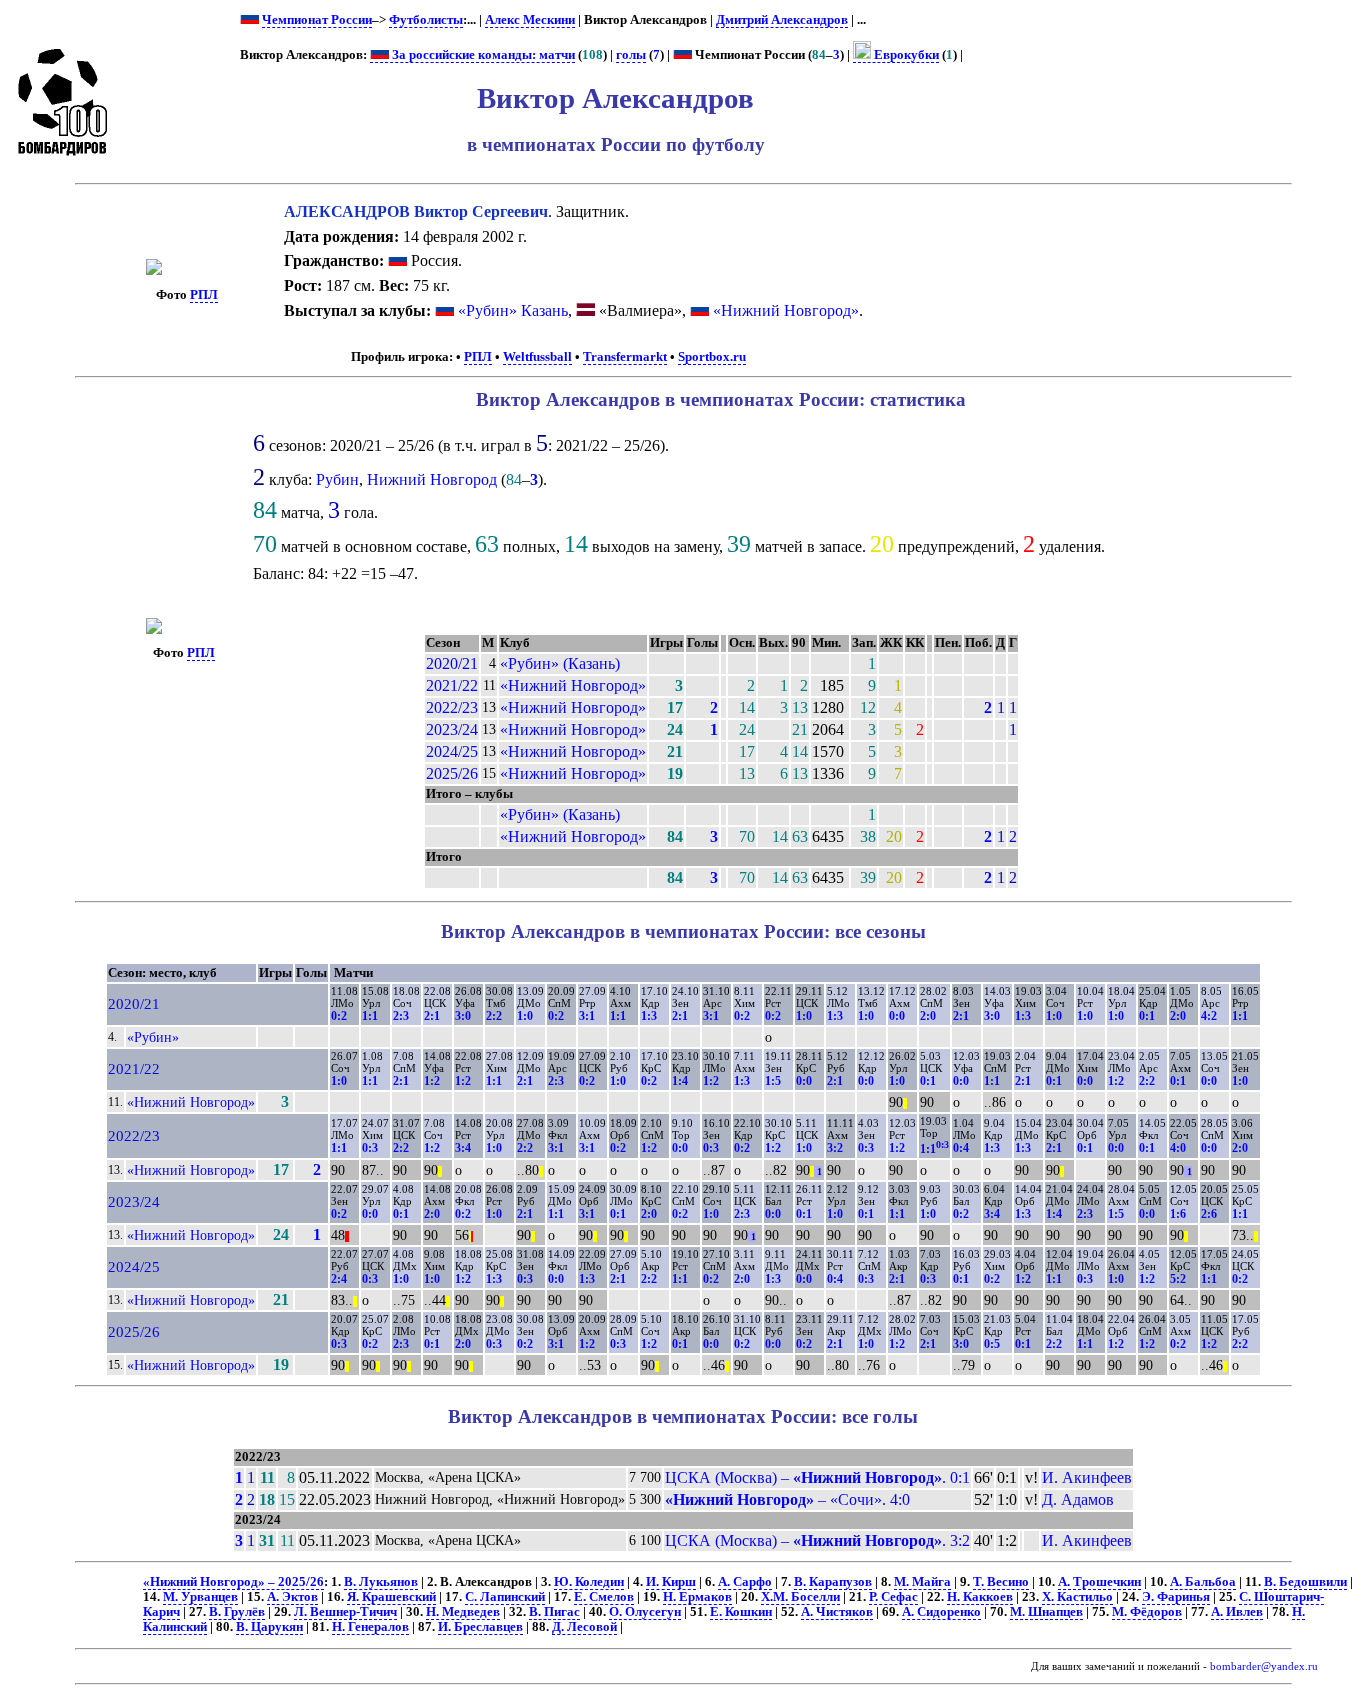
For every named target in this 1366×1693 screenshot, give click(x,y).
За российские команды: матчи (482, 55)
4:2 (1209, 1016)
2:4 (339, 1279)
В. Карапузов (833, 1582)
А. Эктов (292, 1597)
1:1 (370, 1016)
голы (631, 55)
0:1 (1147, 1016)
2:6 (1209, 1214)
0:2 (339, 1016)
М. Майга (922, 1582)
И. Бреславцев (480, 1627)
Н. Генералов (370, 1627)
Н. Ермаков (697, 1597)
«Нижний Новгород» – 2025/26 (233, 1582)
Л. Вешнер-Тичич (345, 1612)
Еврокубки (905, 55)
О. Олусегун (645, 1612)
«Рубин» (153, 1037)
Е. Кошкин (741, 1612)
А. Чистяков (837, 1612)
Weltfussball (537, 357)
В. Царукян (269, 1627)
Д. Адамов (1078, 1499)
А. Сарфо (745, 1582)
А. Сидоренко (941, 1612)
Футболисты (426, 20)
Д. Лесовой (584, 1627)
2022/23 (452, 707)
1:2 (432, 1081)
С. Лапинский (505, 1597)
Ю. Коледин (589, 1582)
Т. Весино (1001, 1582)
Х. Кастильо (1077, 1597)
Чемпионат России (317, 20)
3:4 (463, 1148)
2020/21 (452, 663)
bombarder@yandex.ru (1264, 1666)
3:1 (587, 1016)
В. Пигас (554, 1612)
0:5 (992, 1344)
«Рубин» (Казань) (560, 663)
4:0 (1178, 1148)
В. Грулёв (237, 1612)
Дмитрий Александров (782, 20)
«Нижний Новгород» (786, 310)
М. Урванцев (200, 1597)
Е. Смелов (604, 1597)
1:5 (773, 1081)
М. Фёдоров (1147, 1612)
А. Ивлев (1237, 1612)
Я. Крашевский (391, 1597)
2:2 (494, 1016)
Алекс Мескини (530, 20)
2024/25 (452, 751)
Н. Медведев (463, 1612)
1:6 (1178, 1214)
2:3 (401, 1016)
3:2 (835, 1148)
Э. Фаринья (1176, 1597)
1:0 (525, 1016)
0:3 (370, 1148)
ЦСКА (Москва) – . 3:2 (817, 1540)
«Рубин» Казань (513, 310)
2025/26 (452, 773)
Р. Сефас (893, 1597)
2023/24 (452, 729)
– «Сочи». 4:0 (787, 1499)
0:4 (961, 1148)
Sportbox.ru (712, 357)
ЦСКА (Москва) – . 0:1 (817, 1477)
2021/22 (452, 685)
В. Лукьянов (381, 1582)
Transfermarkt (625, 357)
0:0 (897, 1016)
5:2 (1178, 1279)
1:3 (649, 1016)
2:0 (928, 1016)
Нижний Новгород (432, 479)
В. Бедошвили (1305, 1582)
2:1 (432, 1016)
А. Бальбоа (1203, 1582)
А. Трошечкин (1099, 1582)
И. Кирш (671, 1582)
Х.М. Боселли (800, 1597)
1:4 (680, 1081)
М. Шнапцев (1046, 1612)
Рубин (337, 479)
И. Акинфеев (1087, 1477)
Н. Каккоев (980, 1597)
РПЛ (204, 295)
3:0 (463, 1016)
